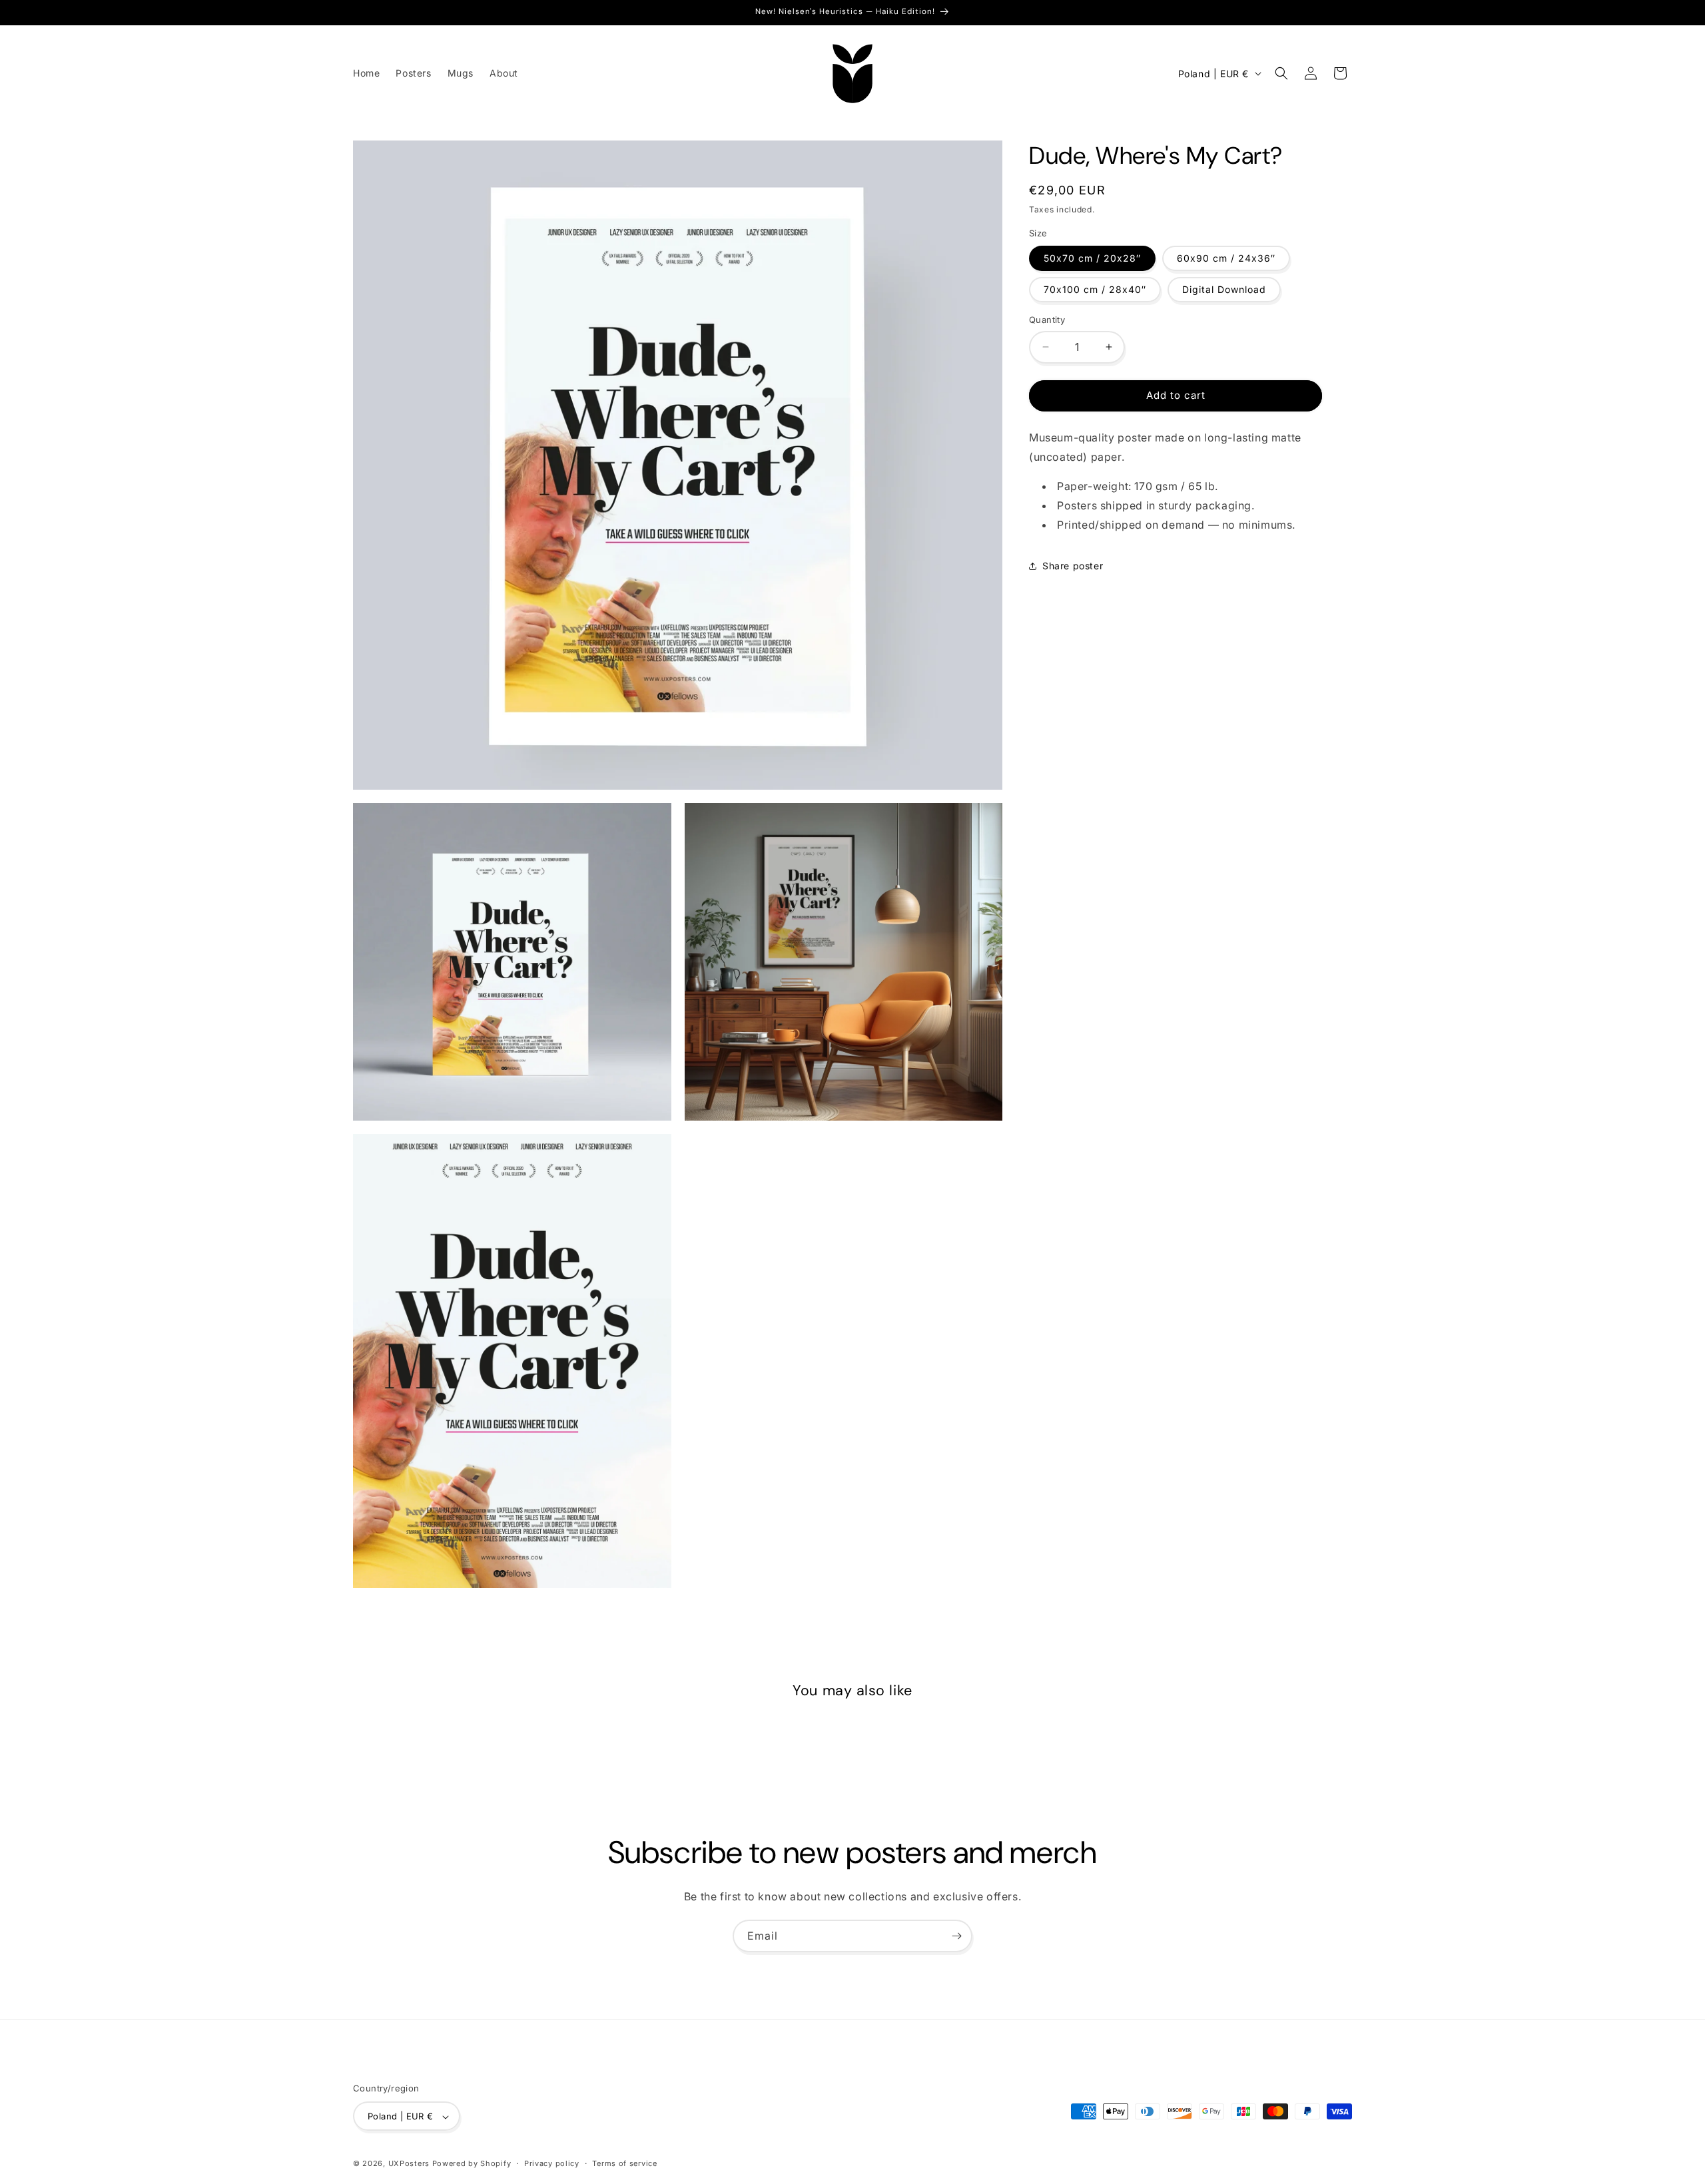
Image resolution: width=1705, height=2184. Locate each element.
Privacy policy (552, 2163)
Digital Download (1224, 289)
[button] (1281, 73)
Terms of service (624, 2163)
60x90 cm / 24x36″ (1226, 258)
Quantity (1047, 320)
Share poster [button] (1073, 566)
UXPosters (409, 2164)
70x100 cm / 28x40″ (1095, 289)
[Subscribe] (956, 1936)
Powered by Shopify (472, 2164)
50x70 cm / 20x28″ (1092, 258)
